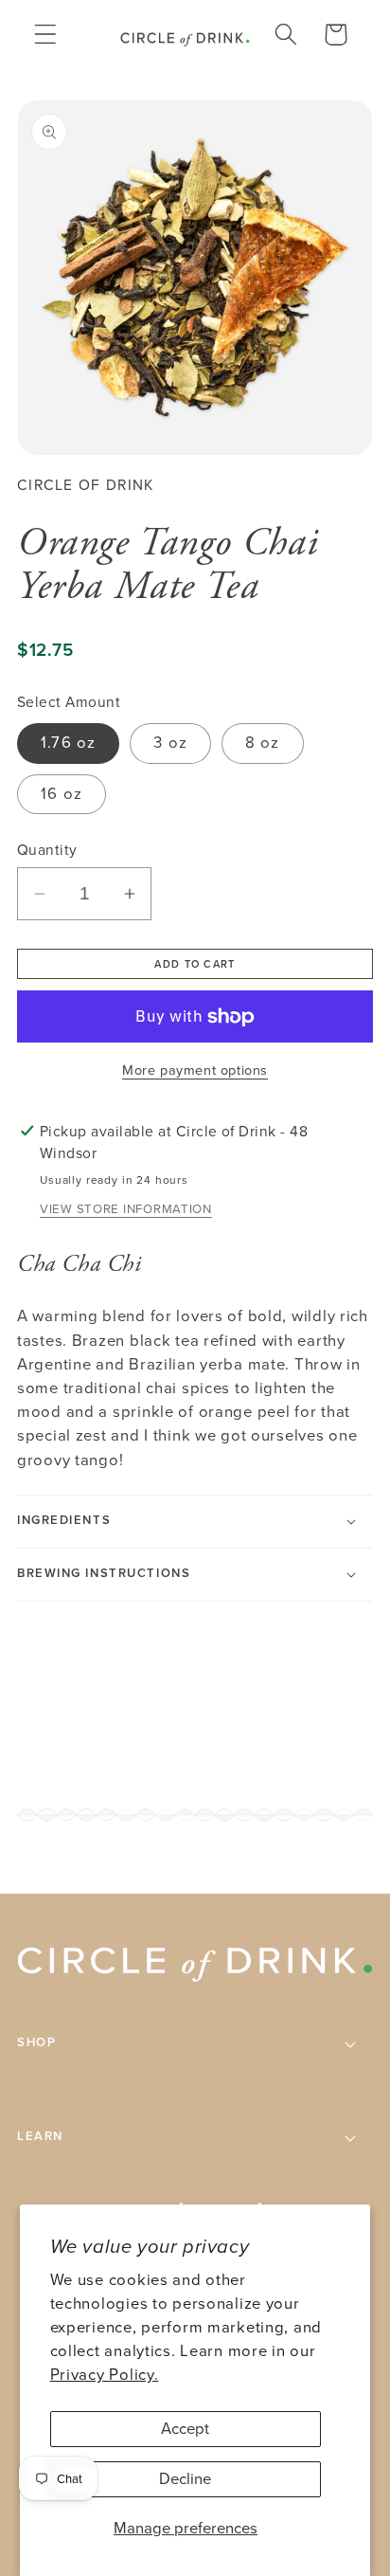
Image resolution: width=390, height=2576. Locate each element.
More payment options (195, 1070)
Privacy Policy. (105, 2375)
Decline (185, 2479)
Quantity (47, 850)
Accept (185, 2429)
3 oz (170, 743)
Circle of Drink (86, 485)
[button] (46, 35)
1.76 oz (68, 743)
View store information (126, 1209)
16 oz (62, 794)
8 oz (263, 743)
